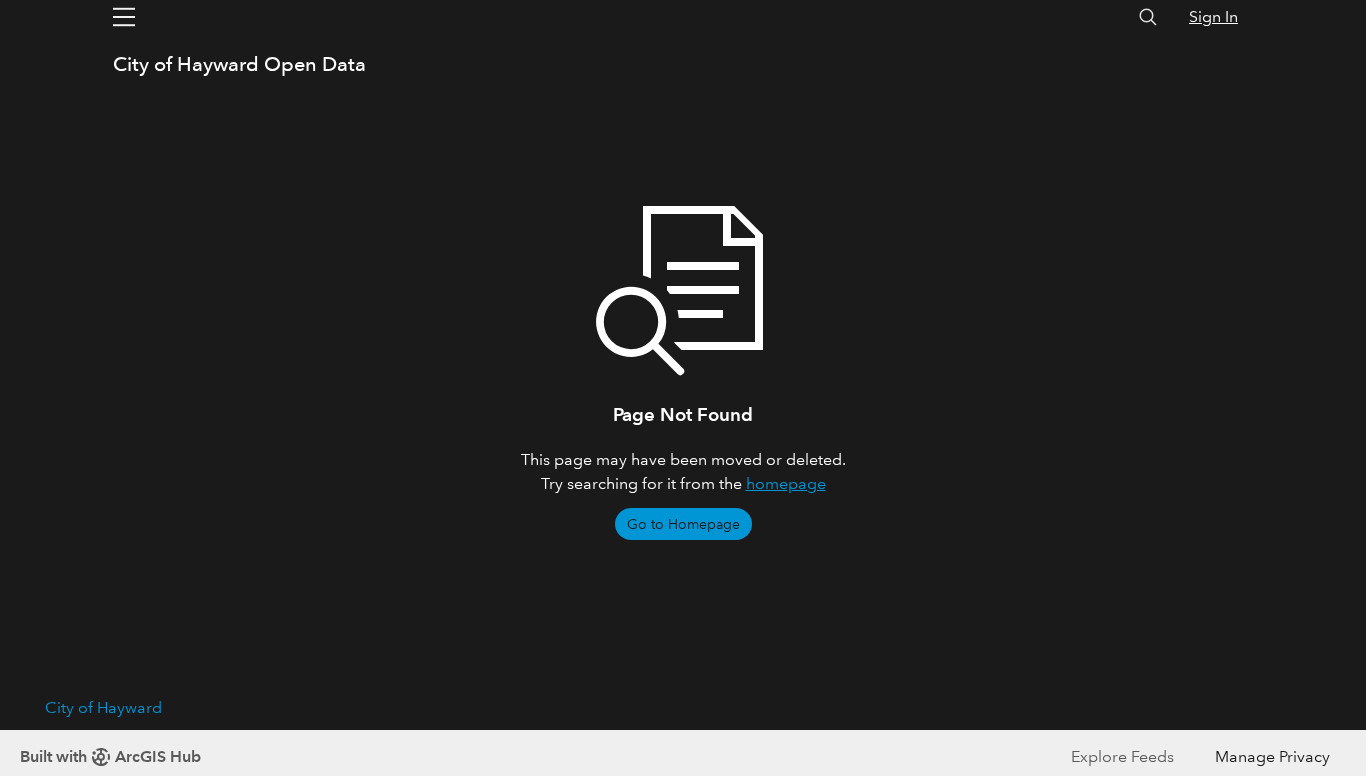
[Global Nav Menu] (124, 17)
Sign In (1213, 16)
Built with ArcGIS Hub (110, 756)
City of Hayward (103, 707)
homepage (786, 483)
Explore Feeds (1122, 756)
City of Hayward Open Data (239, 64)
